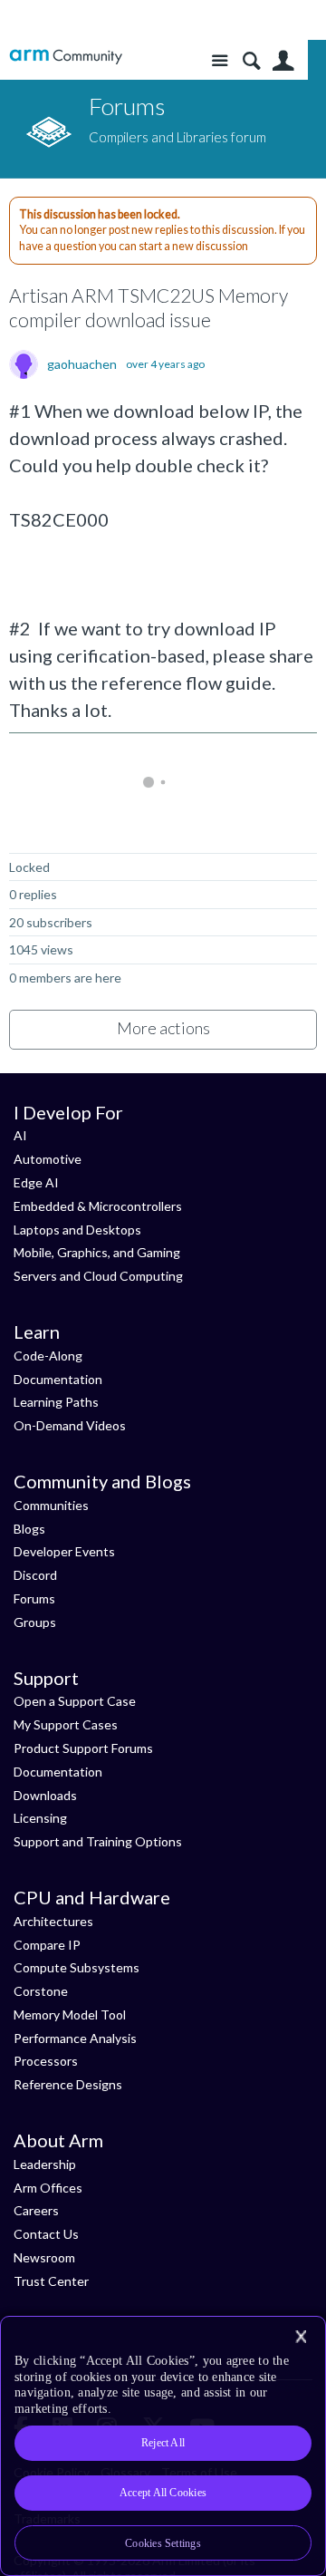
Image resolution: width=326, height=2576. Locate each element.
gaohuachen (82, 364)
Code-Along (48, 1356)
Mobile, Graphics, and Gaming (97, 1252)
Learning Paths (56, 1402)
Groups (35, 1622)
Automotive (48, 1159)
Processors (46, 2061)
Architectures (53, 1921)
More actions (163, 1028)
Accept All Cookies (163, 2493)
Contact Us (46, 2234)
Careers (36, 2210)
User (283, 61)
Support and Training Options (98, 1841)
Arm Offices (48, 2188)
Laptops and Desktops (77, 1230)
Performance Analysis (75, 2038)
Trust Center (51, 2281)
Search (251, 61)
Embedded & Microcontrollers (98, 1206)
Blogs (29, 1529)
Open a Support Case (75, 1701)
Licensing (40, 1818)
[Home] (66, 57)
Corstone (41, 1991)
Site (220, 61)
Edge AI (36, 1182)
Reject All (163, 2443)
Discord (35, 1575)
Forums (34, 1598)
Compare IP (47, 1945)
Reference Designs (68, 2084)
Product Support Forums (83, 1748)
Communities (51, 1505)
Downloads (45, 1795)
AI (20, 1135)
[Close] (301, 2337)
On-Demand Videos (70, 1425)
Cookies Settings (163, 2543)
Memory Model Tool (70, 2014)
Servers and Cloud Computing (98, 1276)
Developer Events (64, 1551)
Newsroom (44, 2257)
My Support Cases (66, 1724)
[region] (163, 2446)
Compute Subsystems (77, 1967)
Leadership (45, 2164)
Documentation (58, 1379)
